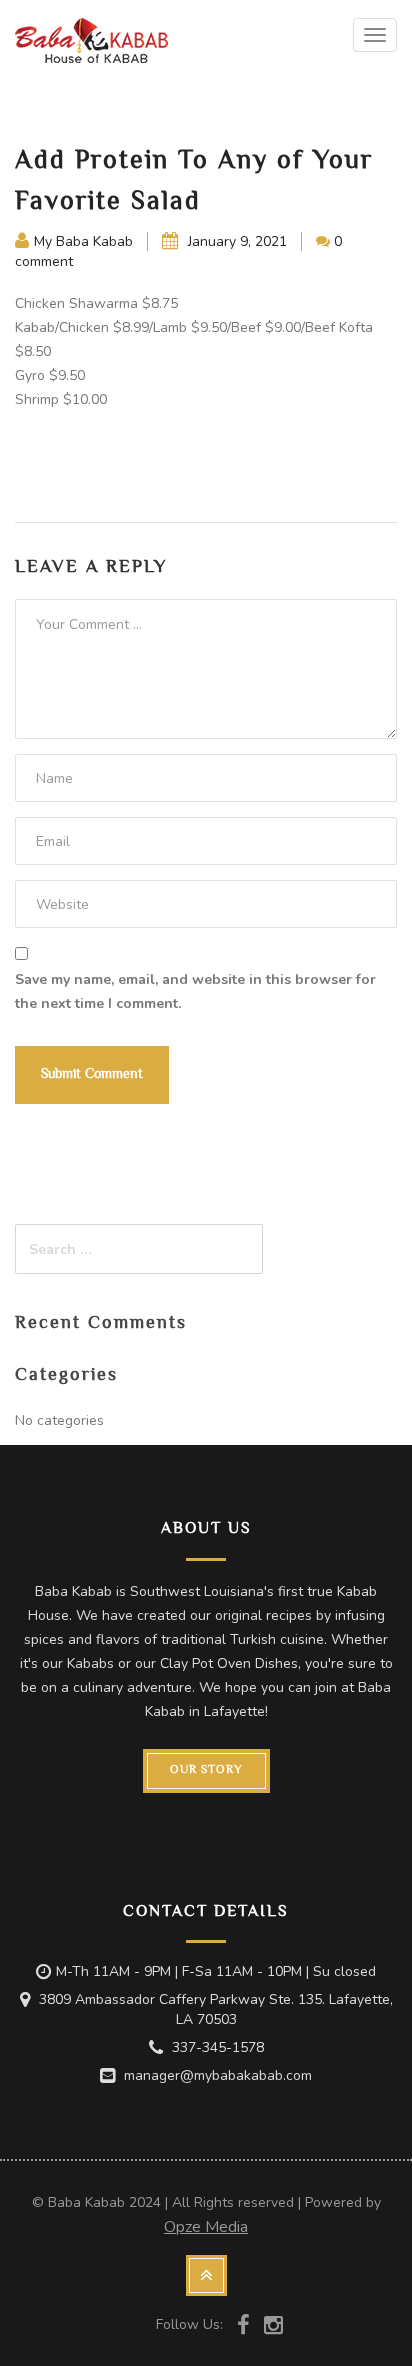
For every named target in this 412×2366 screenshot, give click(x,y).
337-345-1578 (218, 2047)
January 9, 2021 (235, 241)
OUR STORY (206, 1770)
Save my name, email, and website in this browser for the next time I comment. (195, 991)
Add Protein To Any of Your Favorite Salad (194, 182)
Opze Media (206, 2227)
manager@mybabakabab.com (218, 2075)
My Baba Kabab (83, 241)
